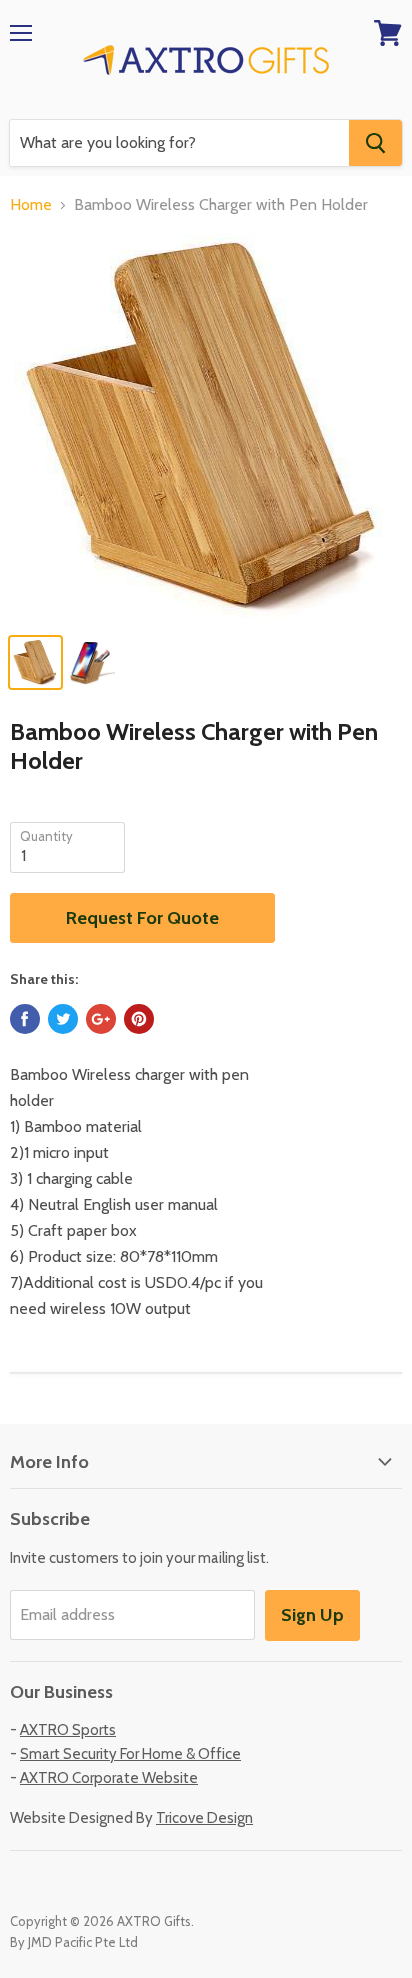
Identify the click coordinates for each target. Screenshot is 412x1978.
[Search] (375, 143)
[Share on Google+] (101, 1019)
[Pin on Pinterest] (139, 1019)
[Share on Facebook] (25, 1019)
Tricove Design (204, 1818)
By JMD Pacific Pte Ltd (74, 1942)
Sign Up (312, 1615)
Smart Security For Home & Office (130, 1754)
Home (31, 205)
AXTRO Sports (68, 1730)
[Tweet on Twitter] (63, 1019)
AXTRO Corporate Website (109, 1778)
